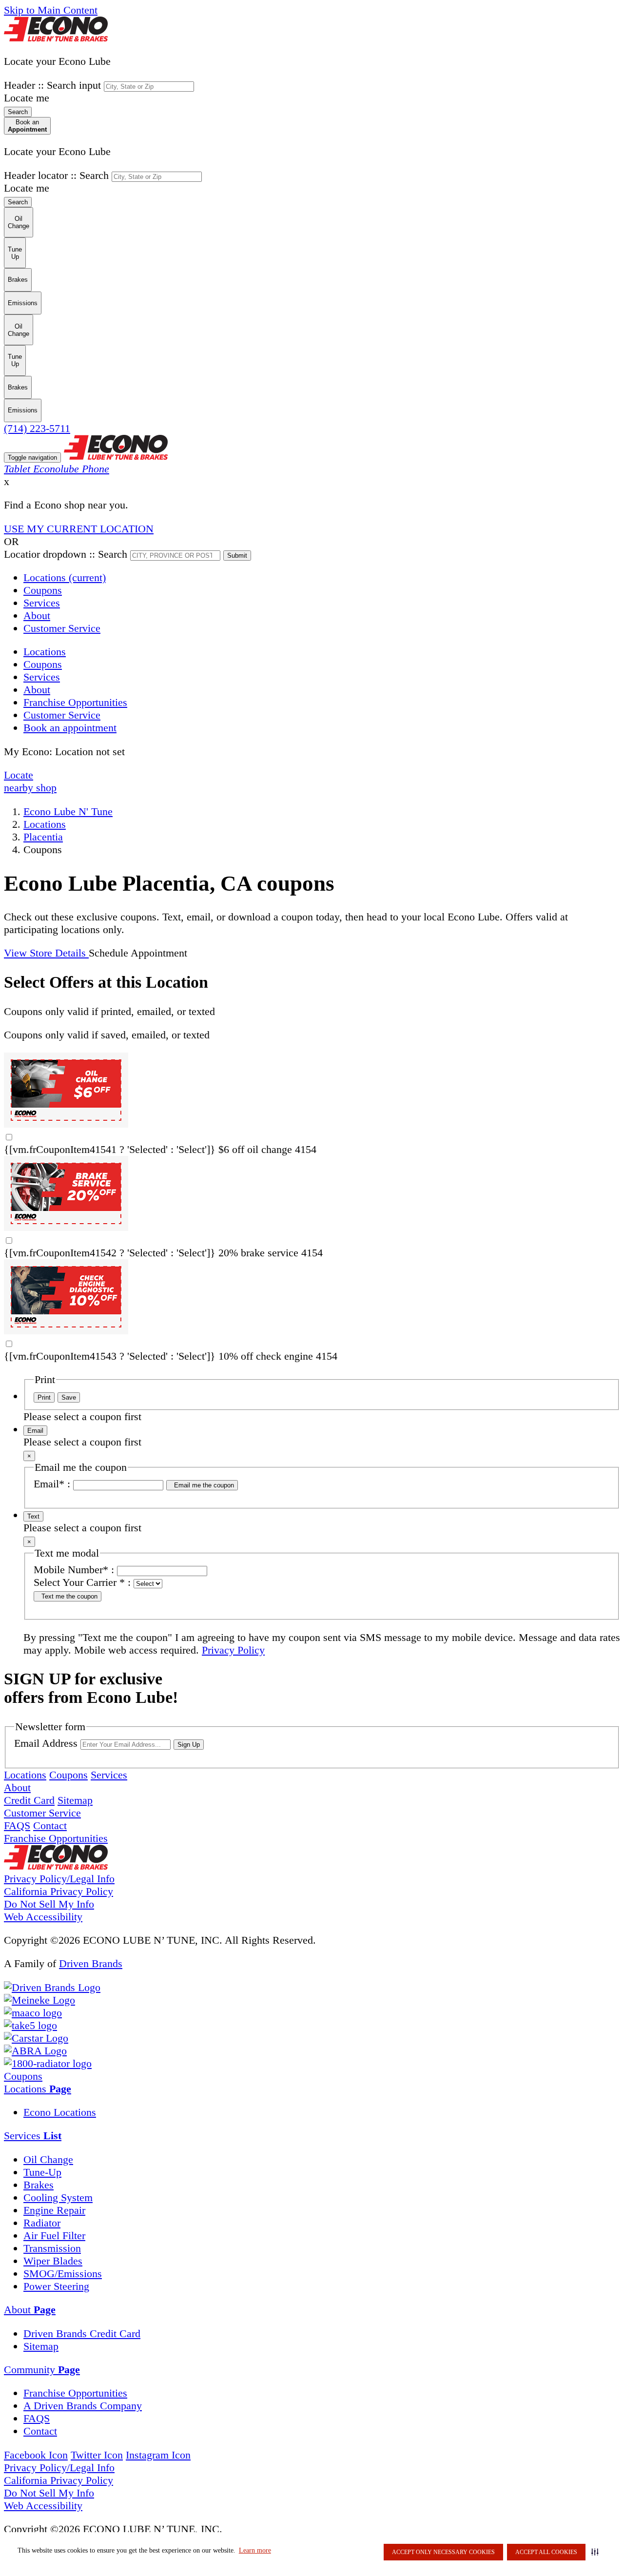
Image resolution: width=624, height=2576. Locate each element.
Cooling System (58, 2197)
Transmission (52, 2248)
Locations (65, 577)
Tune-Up (42, 2172)
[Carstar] (36, 2038)
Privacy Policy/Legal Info (59, 1879)
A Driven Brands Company (83, 2406)
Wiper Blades (53, 2261)
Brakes (39, 2185)
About (37, 615)
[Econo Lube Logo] (56, 38)
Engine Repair (54, 2210)
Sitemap (75, 1800)
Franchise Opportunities (56, 1838)
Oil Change (48, 2159)
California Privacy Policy (58, 1891)
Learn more (255, 2550)
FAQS (17, 1825)
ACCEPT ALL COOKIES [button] (546, 2552)
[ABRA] (35, 2051)
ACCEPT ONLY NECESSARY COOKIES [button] (443, 2552)
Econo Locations (60, 2112)
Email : (52, 1484)
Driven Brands (91, 1963)
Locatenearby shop (30, 781)
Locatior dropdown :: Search (66, 554)
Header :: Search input (52, 85)
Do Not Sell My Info (49, 1904)
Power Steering (56, 2286)
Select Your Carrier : (82, 1582)
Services (42, 603)
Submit (237, 556)
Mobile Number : (74, 1570)
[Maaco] (33, 2013)
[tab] (312, 2089)
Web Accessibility (43, 1917)
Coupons (43, 590)
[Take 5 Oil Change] (30, 2025)
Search (18, 112)
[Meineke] (39, 2000)
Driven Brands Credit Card (82, 2333)
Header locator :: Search (56, 175)
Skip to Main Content (51, 10)
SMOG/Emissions (63, 2274)
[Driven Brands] (52, 1987)
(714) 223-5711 (37, 428)
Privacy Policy (233, 1650)
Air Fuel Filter (54, 2235)
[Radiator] (48, 2063)
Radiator (42, 2223)
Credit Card (29, 1800)
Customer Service (62, 628)
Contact (50, 1825)
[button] (597, 2552)
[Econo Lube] (56, 1866)
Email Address (46, 1743)
